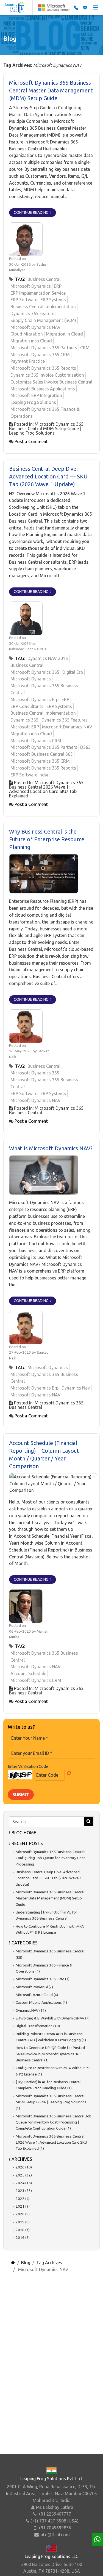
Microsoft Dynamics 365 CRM (40, 355)
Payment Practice (28, 361)
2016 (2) (23, 2237)
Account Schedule (28, 1673)
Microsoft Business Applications (43, 389)
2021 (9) (23, 2206)
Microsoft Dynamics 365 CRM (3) (43, 1979)
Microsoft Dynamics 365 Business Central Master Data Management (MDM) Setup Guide (51, 90)
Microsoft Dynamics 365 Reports (43, 368)
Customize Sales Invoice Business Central (51, 382)
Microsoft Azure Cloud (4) (37, 1995)
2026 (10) (24, 2167)
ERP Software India (29, 775)
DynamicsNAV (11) (31, 2010)
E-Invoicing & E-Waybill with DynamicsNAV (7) (53, 2018)
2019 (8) (23, 2222)
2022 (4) (23, 2199)
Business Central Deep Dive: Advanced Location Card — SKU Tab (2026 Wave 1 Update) (48, 476)
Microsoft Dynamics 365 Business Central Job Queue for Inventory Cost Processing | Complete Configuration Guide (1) (54, 2122)
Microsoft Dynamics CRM (36, 741)
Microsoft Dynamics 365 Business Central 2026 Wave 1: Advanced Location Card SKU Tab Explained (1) (51, 2142)
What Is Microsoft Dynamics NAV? (51, 1148)
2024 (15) (24, 2183)
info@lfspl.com (55, 2535)
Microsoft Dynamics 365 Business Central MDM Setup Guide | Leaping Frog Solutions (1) (51, 2102)
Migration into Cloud (31, 341)
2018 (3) (23, 2230)
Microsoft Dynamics (31, 286)
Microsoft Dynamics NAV (36, 327)
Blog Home (24, 1833)
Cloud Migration (27, 334)
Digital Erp (73, 672)
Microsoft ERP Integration (36, 395)
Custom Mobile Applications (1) (41, 2002)
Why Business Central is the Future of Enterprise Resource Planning (47, 839)
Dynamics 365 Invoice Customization (47, 375)
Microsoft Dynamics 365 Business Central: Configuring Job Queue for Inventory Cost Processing (50, 1858)
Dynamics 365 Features (34, 313)
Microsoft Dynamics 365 (35, 672)
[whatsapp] (97, 2539)
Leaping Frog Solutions (33, 402)
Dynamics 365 (24, 720)
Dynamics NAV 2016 (48, 658)
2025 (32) (24, 2175)
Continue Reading (32, 212)
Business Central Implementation (43, 307)
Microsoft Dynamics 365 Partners (44, 348)
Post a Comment (31, 441)
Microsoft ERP (25, 727)
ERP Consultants (27, 706)
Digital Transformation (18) (38, 2026)
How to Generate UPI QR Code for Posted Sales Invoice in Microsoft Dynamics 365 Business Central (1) (50, 2054)
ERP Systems (53, 300)
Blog (26, 2263)
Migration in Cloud (64, 334)
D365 (85, 747)
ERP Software (24, 300)
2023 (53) (24, 2191)
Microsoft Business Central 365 (42, 754)
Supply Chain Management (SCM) (43, 320)
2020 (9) (23, 2214)
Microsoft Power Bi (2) (34, 1987)
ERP (58, 286)
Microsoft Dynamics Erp (34, 699)
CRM (85, 348)
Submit (21, 1795)
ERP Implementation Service (38, 293)
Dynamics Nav (76, 1388)
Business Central (44, 279)
